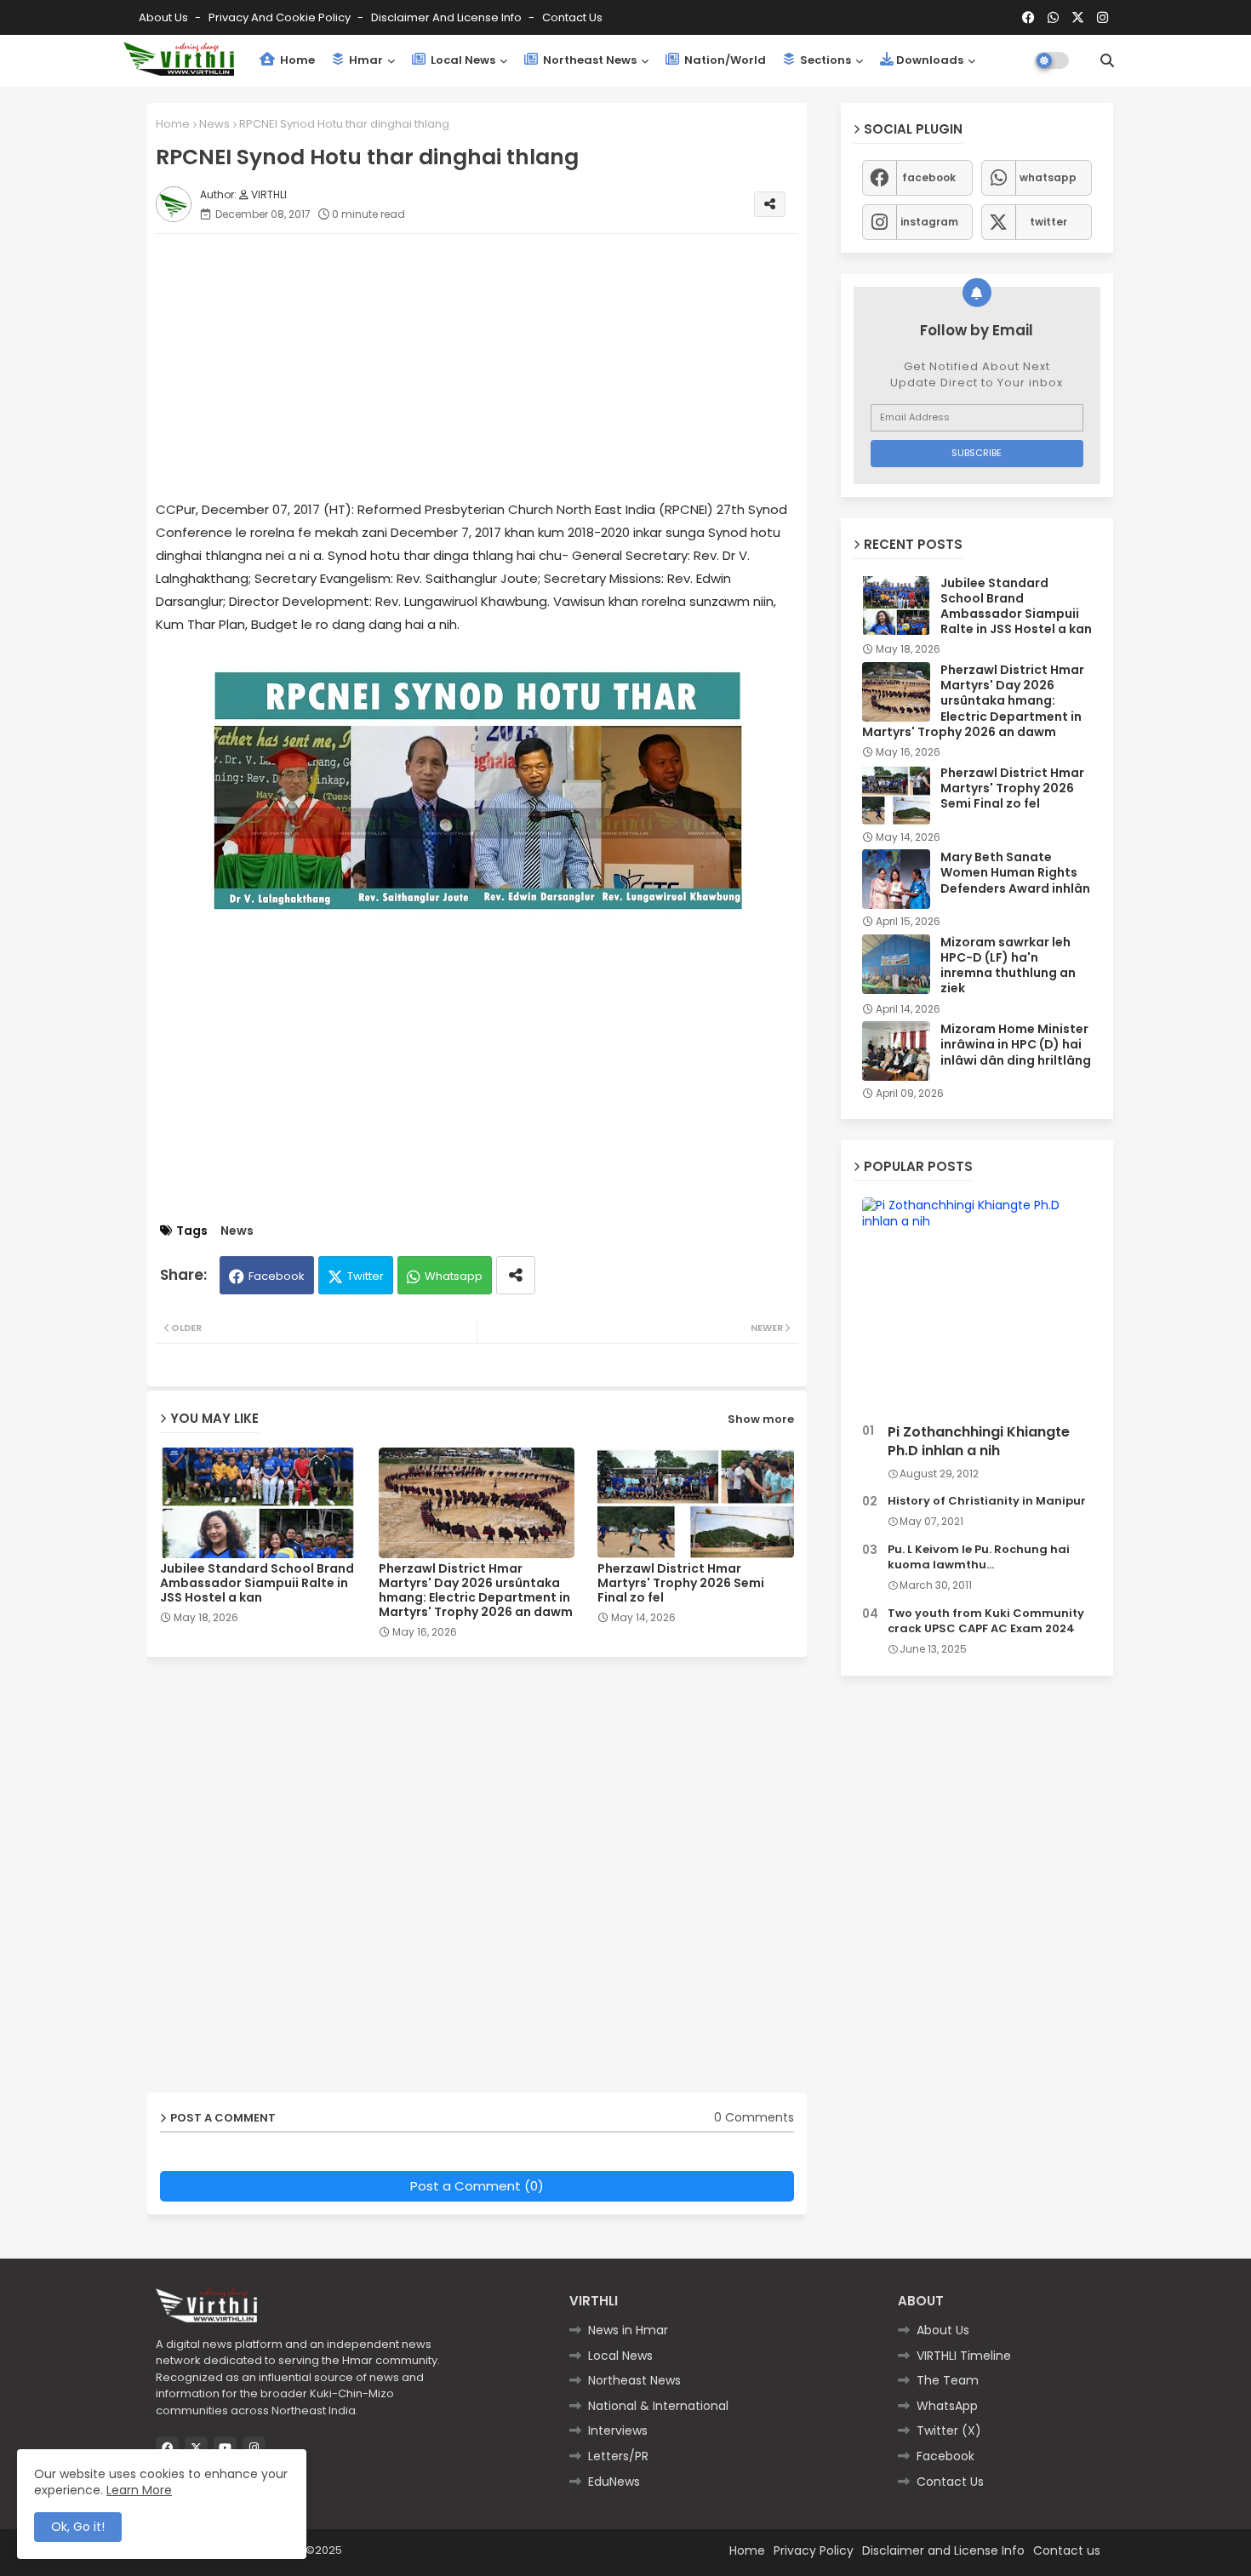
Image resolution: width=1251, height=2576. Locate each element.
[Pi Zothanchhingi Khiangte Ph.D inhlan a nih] (977, 1307)
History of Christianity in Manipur (987, 1501)
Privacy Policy (814, 2550)
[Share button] (516, 1275)
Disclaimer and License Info (448, 17)
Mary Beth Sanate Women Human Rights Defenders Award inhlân (1015, 873)
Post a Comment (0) (477, 2186)
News (214, 124)
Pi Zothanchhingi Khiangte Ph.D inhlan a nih (979, 1442)
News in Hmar (628, 2330)
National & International (658, 2406)
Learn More (139, 2490)
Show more (761, 1419)
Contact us (572, 17)
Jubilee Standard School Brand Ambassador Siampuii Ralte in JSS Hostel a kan (257, 1583)
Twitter (366, 1276)
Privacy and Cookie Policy (281, 17)
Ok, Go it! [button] (78, 2527)
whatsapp (1048, 177)
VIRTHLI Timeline (964, 2356)
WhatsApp (947, 2406)
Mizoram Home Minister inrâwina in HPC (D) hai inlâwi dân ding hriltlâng (1016, 1045)
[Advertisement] (494, 366)
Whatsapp (454, 1276)
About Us (165, 17)
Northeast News (588, 60)
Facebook (277, 1276)
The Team (948, 2380)
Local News (462, 60)
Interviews (618, 2430)
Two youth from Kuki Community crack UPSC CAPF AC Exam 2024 (986, 1621)
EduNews (614, 2482)
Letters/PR (618, 2456)
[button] (1107, 60)
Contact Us (950, 2482)
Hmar (365, 60)
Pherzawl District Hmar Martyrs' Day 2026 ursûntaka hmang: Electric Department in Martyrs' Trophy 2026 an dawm (476, 1591)
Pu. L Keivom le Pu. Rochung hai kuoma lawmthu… (979, 1557)
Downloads (930, 60)
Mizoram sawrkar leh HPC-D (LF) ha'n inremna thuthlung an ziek (1008, 965)
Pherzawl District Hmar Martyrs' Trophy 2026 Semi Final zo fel (681, 1583)
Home (296, 60)
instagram (929, 222)
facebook (929, 177)
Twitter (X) (949, 2430)
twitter (1048, 222)
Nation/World (724, 60)
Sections (824, 60)
